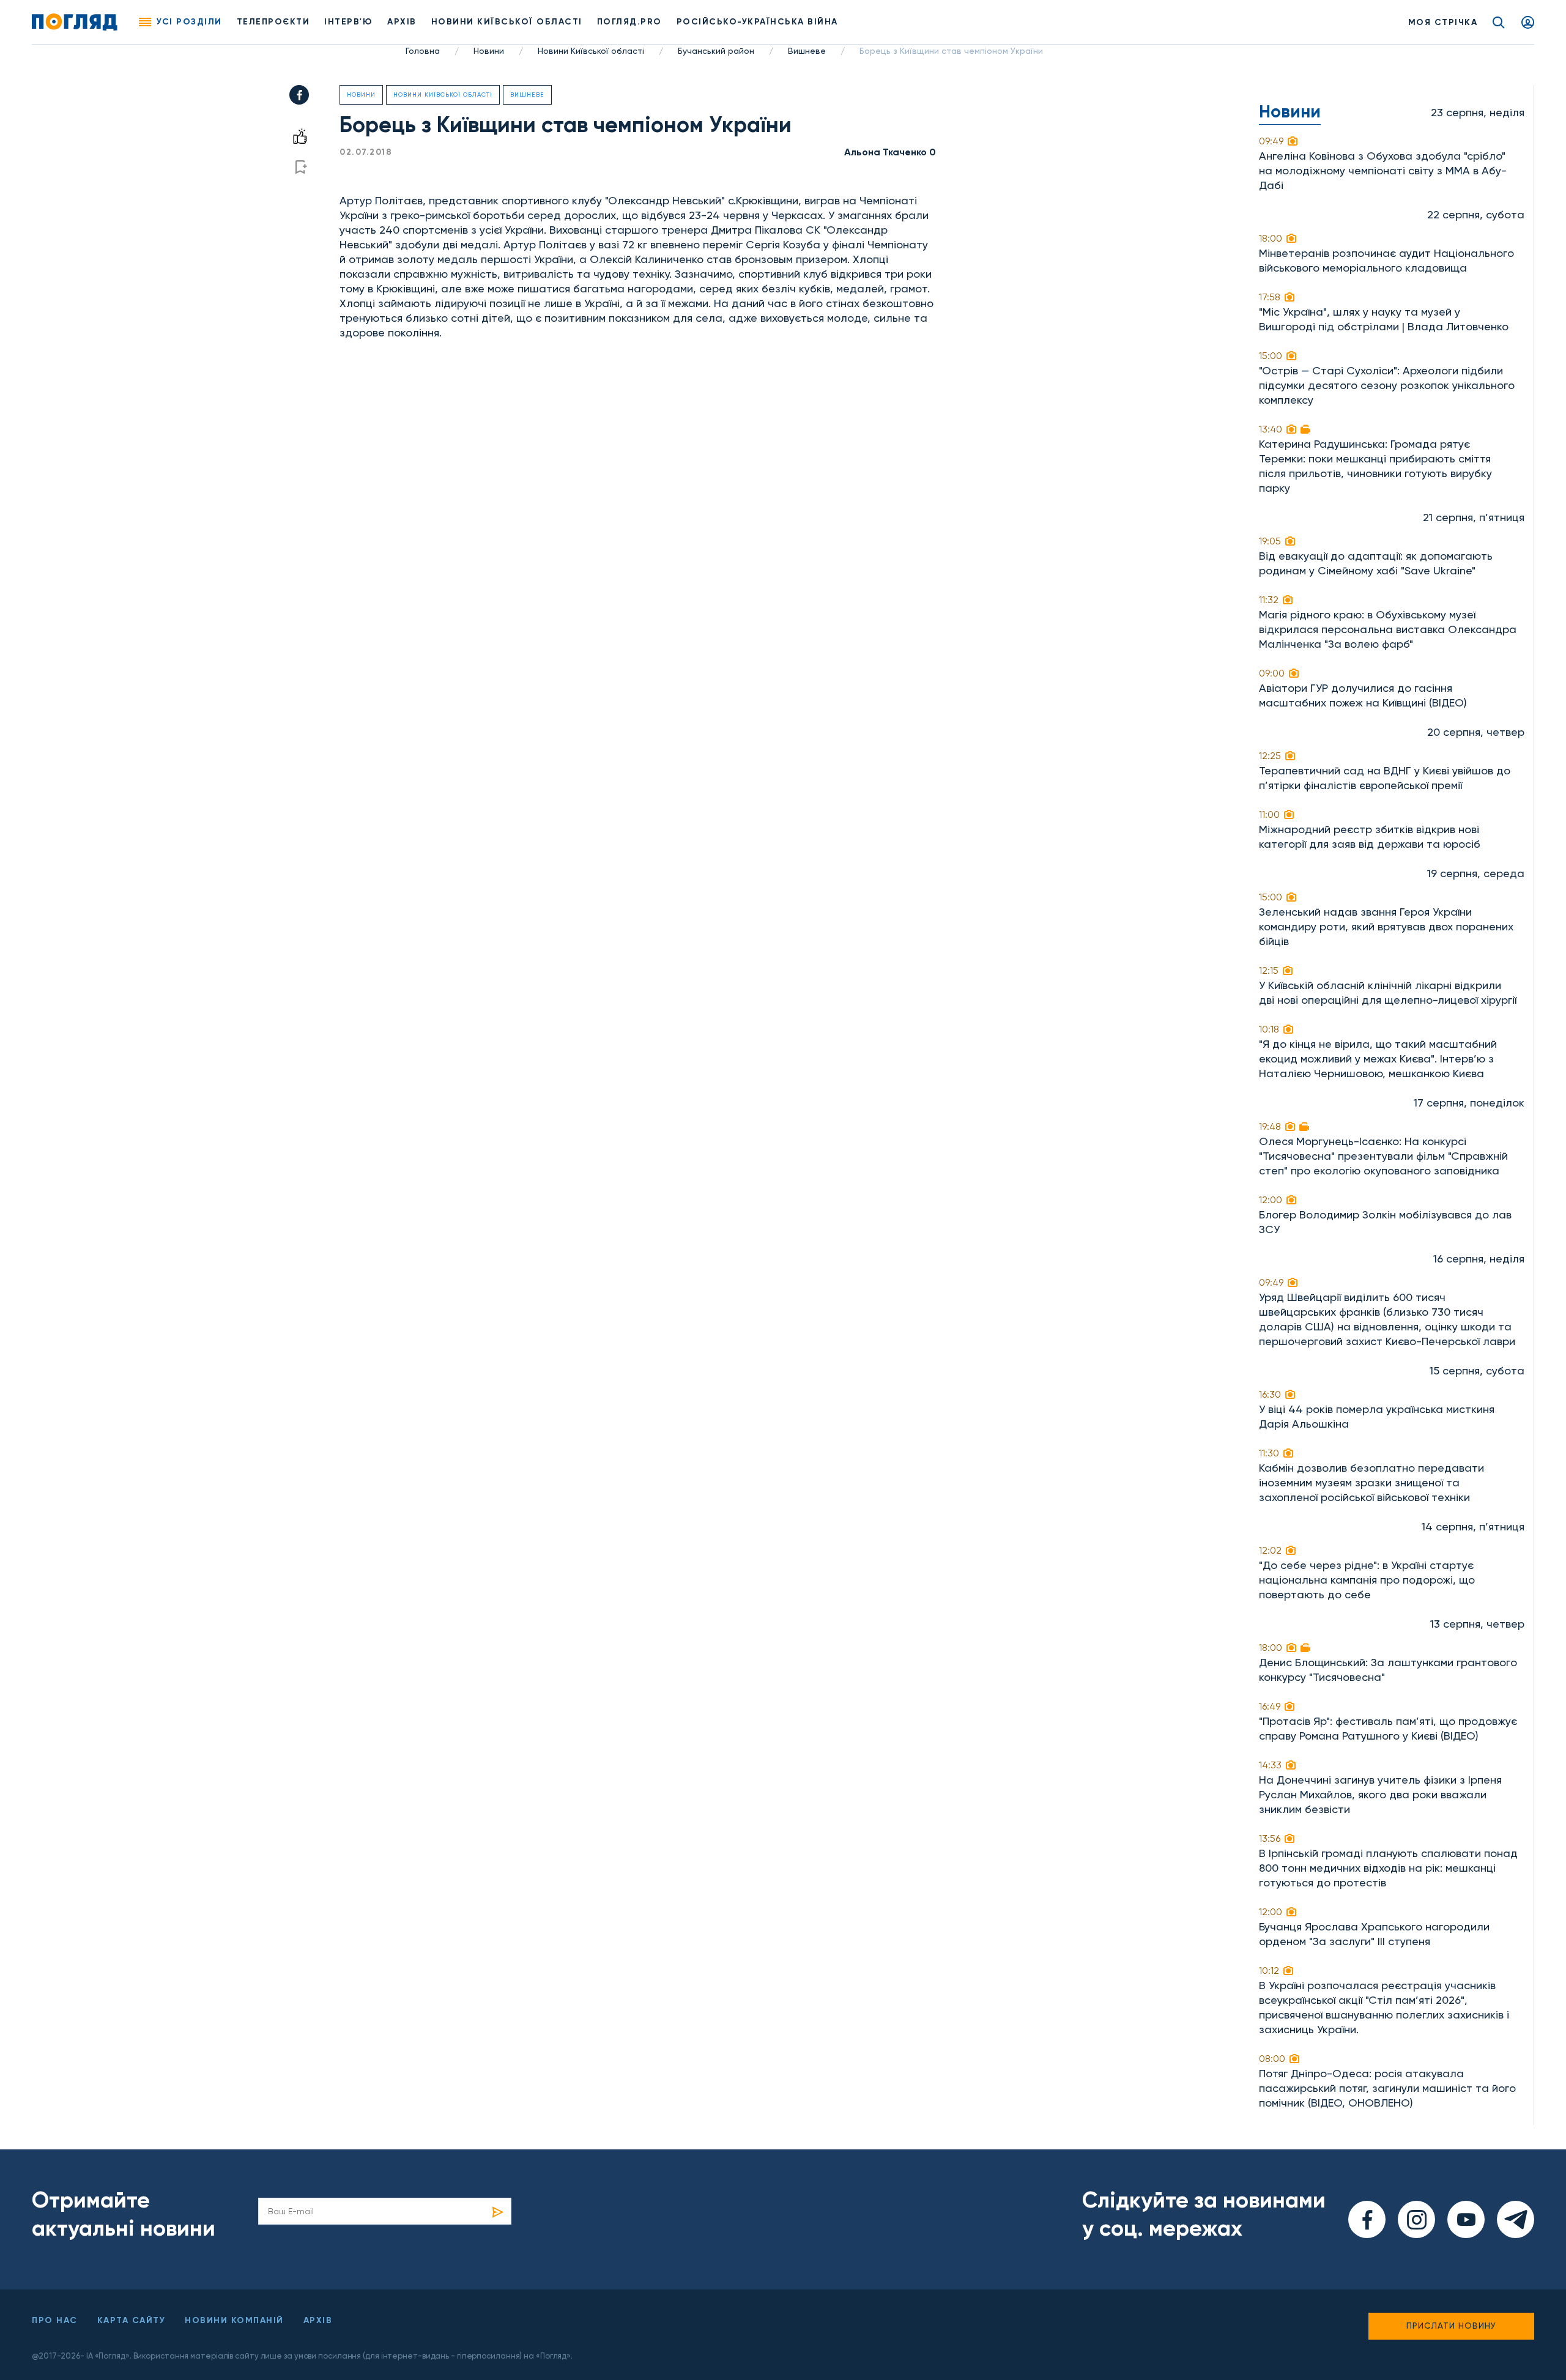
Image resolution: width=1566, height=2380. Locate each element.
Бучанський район (716, 51)
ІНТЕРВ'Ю (348, 22)
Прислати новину (1451, 2326)
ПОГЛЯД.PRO (629, 22)
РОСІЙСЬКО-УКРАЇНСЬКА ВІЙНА (757, 22)
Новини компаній (234, 2320)
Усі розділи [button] (189, 22)
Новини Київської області (591, 51)
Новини (489, 51)
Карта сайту (132, 2320)
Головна (423, 51)
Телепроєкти (273, 22)
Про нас (55, 2320)
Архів (402, 22)
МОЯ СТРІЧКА (1443, 22)
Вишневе (807, 51)
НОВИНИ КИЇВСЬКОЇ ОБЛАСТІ (507, 22)
